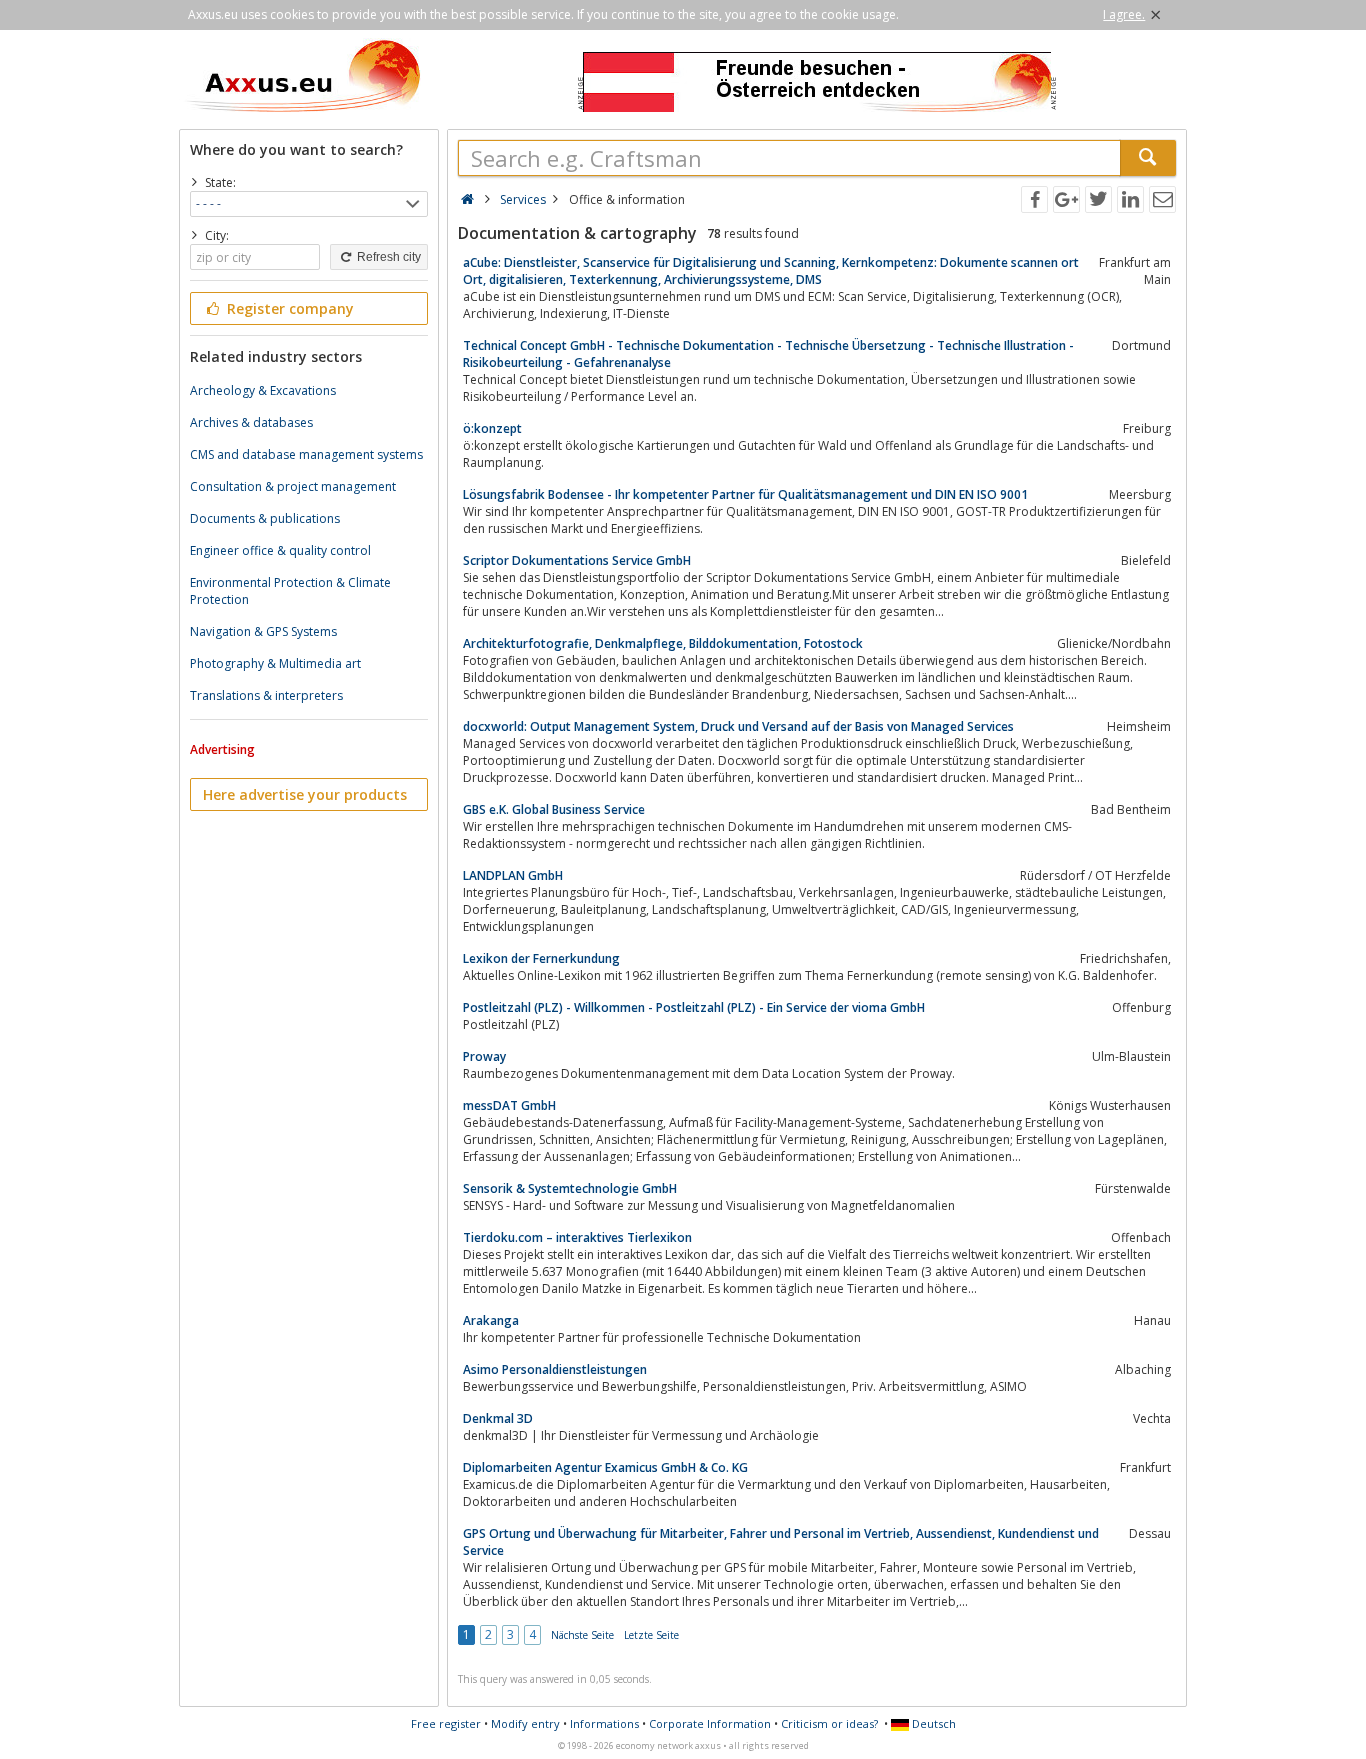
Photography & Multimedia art (275, 663)
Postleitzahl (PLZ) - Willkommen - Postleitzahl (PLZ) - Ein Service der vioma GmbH (694, 1007)
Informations (604, 1723)
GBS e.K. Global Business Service (554, 809)
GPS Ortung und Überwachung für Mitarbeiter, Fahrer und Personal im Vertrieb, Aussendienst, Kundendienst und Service (781, 1542)
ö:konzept (492, 428)
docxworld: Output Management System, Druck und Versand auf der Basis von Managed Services (738, 726)
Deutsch (932, 1723)
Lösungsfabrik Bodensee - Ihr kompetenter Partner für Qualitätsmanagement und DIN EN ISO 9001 (745, 494)
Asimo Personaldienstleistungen (555, 1369)
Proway (484, 1056)
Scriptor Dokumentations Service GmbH (577, 560)
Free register (446, 1723)
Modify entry (525, 1723)
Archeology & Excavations (263, 390)
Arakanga (491, 1320)
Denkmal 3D (498, 1418)
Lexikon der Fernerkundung (541, 958)
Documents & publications (265, 518)
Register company (288, 308)
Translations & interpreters (266, 695)
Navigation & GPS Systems (263, 631)
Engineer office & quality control (280, 550)
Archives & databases (251, 422)
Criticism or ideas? (829, 1723)
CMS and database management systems (306, 454)
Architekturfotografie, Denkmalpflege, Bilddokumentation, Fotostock (663, 643)
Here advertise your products (305, 794)
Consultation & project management (293, 486)
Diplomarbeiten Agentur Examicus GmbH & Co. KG (605, 1467)
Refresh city (387, 257)
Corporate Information (710, 1723)
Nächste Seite (582, 1635)
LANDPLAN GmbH (513, 875)
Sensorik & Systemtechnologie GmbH (570, 1188)
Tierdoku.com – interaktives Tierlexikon (577, 1237)
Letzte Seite (651, 1635)
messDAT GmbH (509, 1105)
